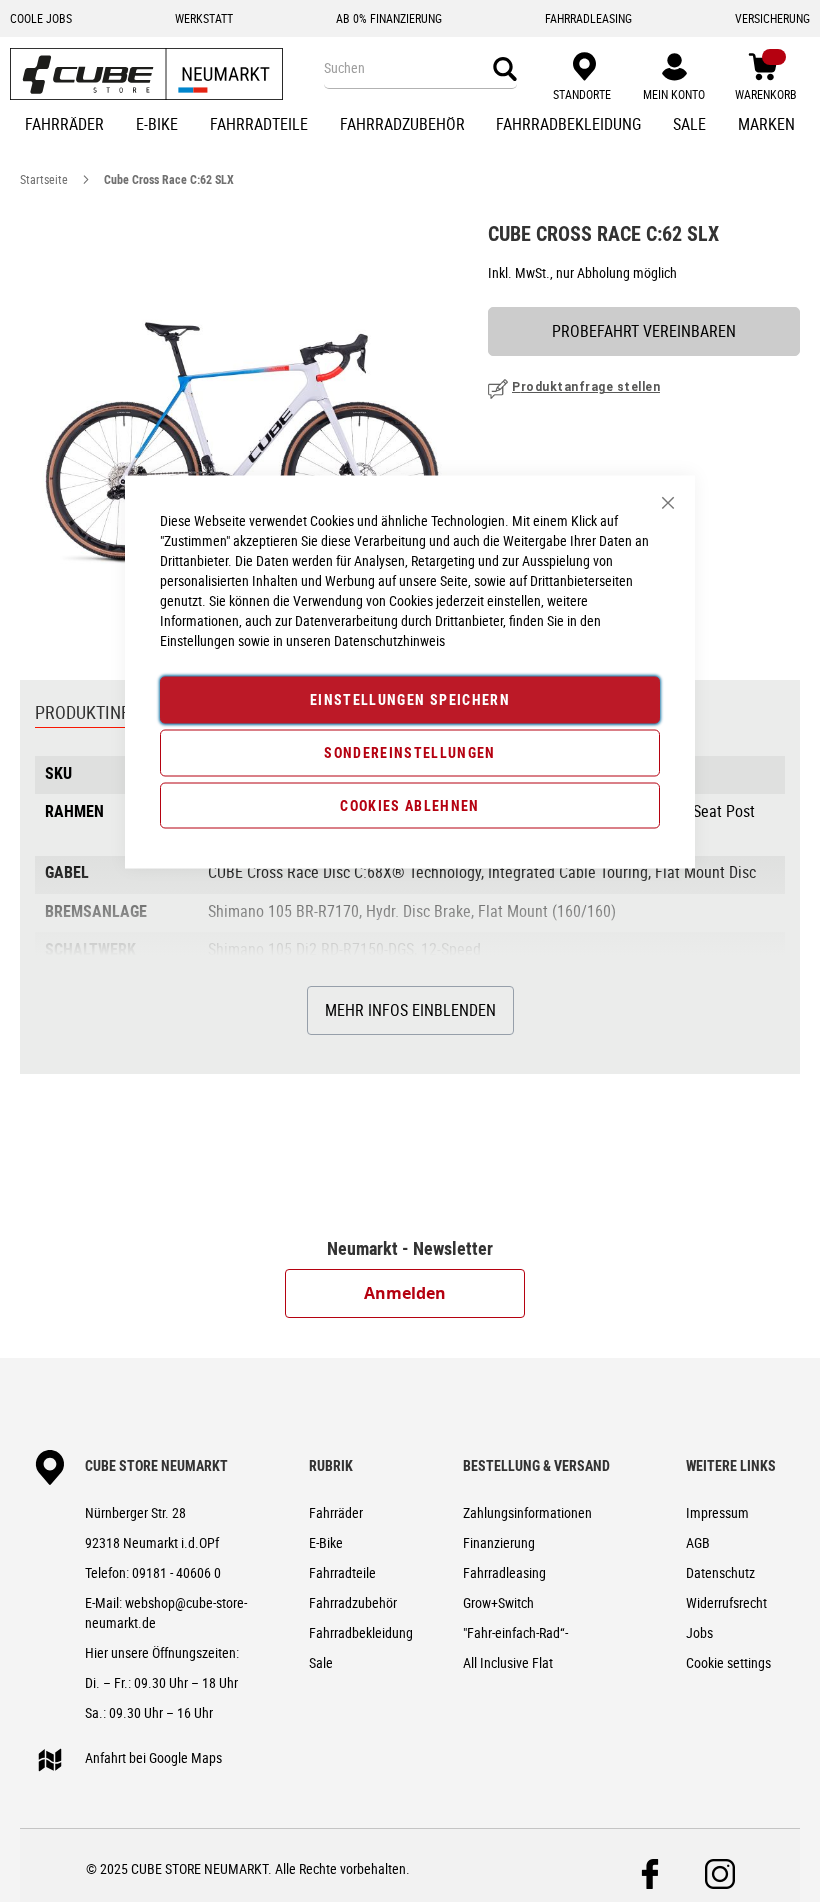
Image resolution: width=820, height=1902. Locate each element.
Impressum (717, 1512)
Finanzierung (499, 1542)
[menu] (410, 126)
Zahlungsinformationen (527, 1512)
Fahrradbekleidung (361, 1632)
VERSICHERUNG (772, 18)
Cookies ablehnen (410, 804)
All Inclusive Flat (508, 1662)
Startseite (44, 179)
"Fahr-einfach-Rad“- (515, 1632)
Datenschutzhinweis (389, 640)
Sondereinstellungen (410, 751)
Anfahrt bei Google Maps (153, 1757)
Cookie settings (728, 1662)
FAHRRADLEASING (588, 18)
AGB (698, 1542)
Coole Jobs (41, 18)
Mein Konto (674, 94)
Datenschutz (720, 1572)
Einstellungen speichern (410, 699)
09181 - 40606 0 (176, 1572)
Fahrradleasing (504, 1572)
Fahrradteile (342, 1572)
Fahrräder (336, 1512)
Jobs (699, 1632)
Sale (321, 1662)
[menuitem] (64, 126)
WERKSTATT (204, 18)
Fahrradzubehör (353, 1602)
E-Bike (326, 1542)
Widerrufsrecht (726, 1602)
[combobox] (420, 68)
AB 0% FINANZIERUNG (389, 18)
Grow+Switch (498, 1602)
